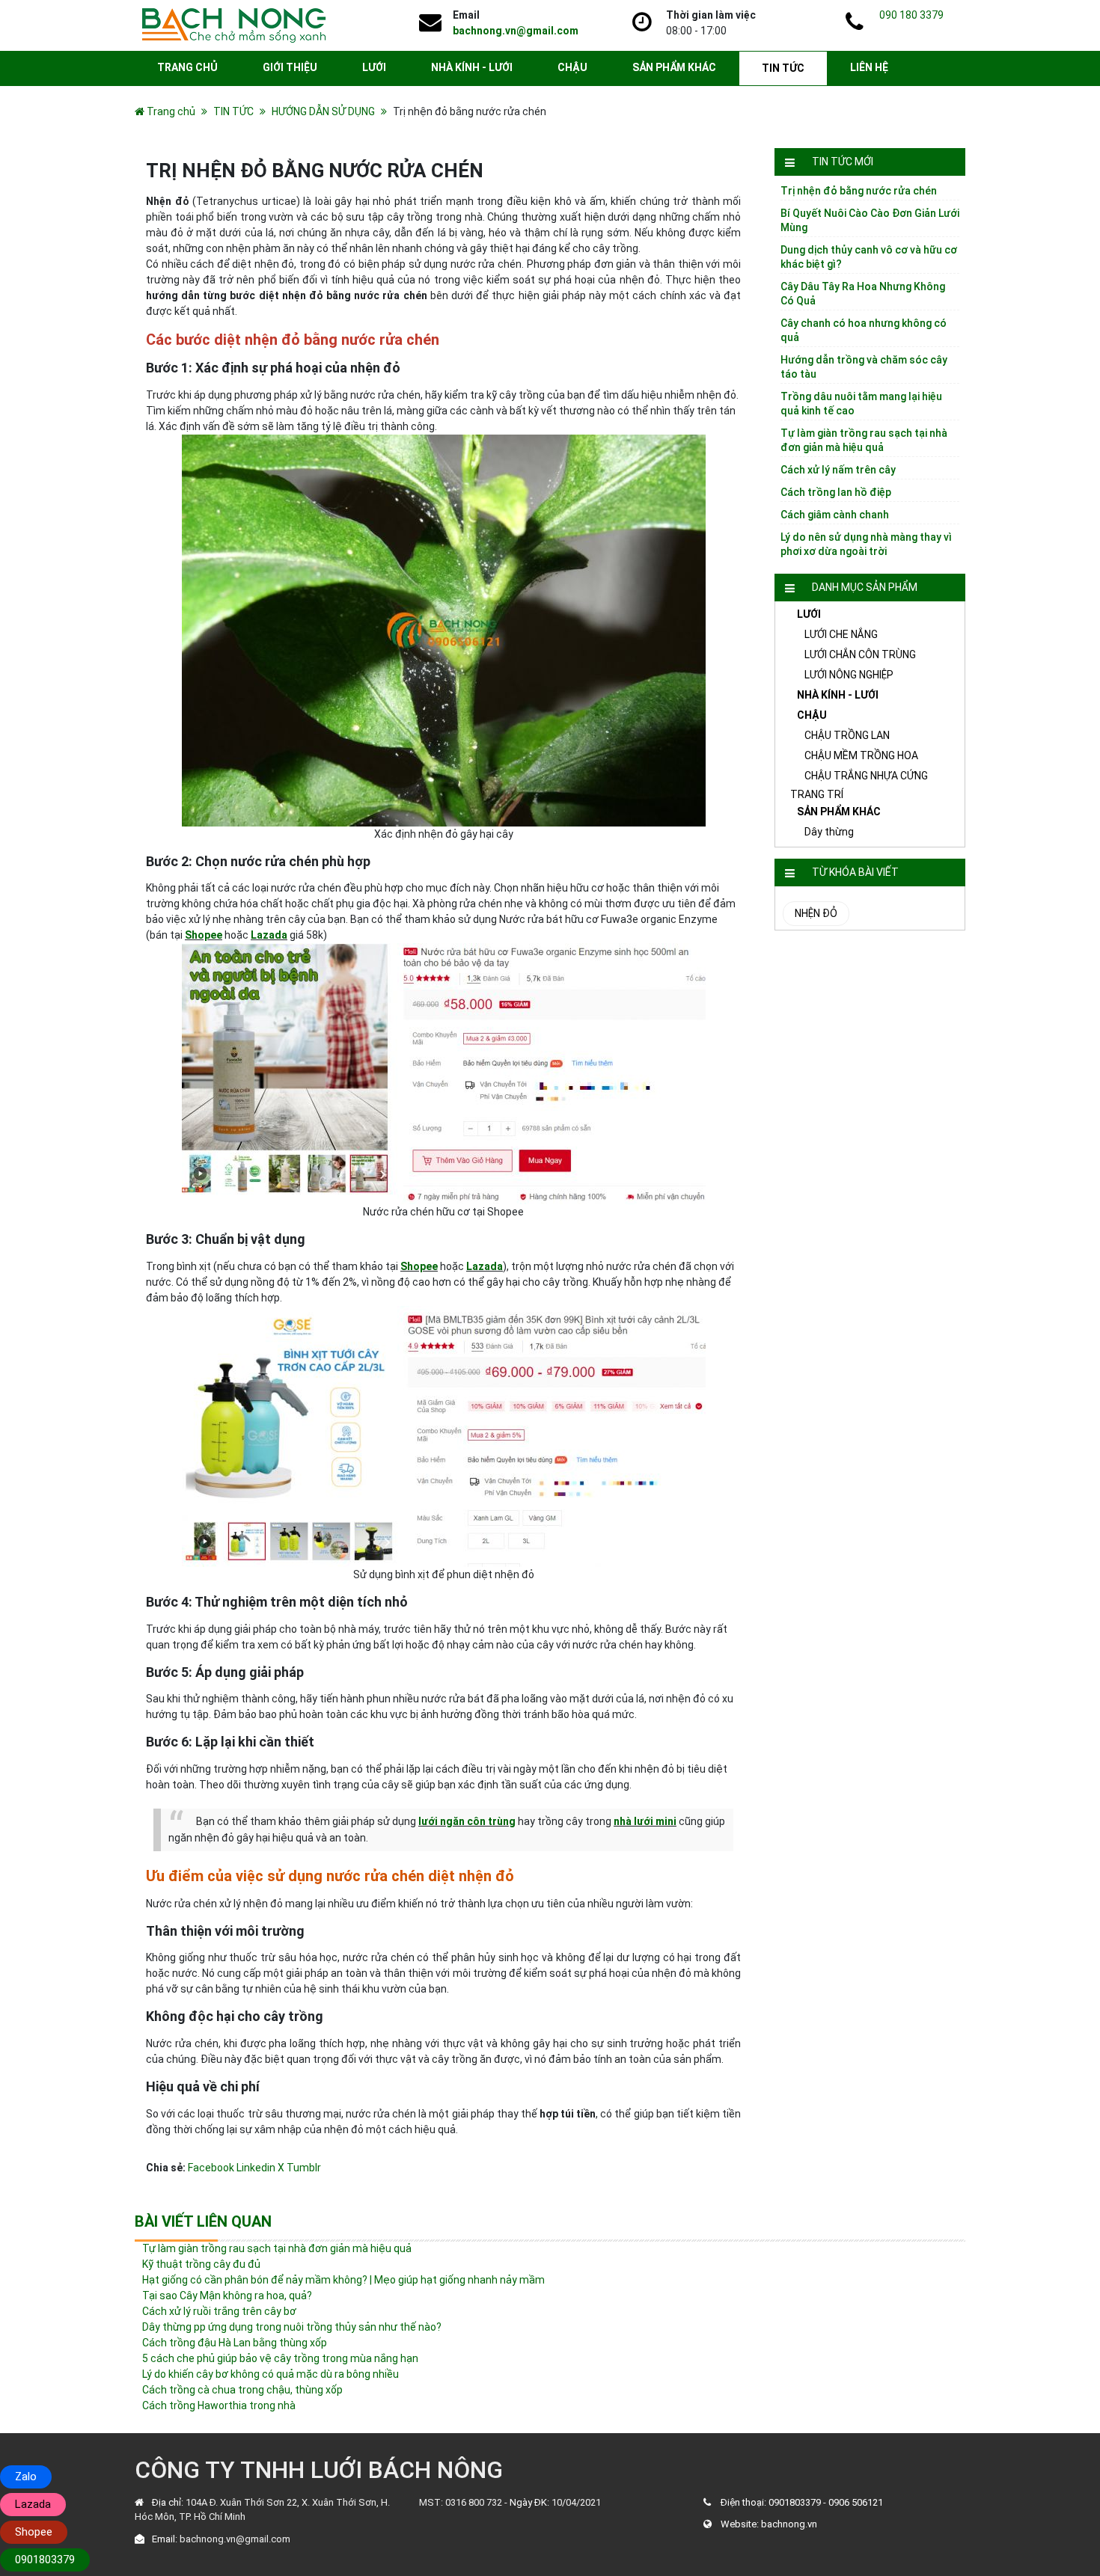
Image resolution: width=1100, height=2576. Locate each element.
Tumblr (304, 2168)
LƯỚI (374, 67)
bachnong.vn (789, 2524)
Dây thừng (829, 832)
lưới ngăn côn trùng (467, 1821)
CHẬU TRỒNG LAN (847, 735)
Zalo (26, 2477)
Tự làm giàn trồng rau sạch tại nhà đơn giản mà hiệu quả (277, 2248)
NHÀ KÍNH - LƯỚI (472, 67)
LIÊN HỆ (869, 67)
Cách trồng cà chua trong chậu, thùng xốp (242, 2390)
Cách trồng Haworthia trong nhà (219, 2405)
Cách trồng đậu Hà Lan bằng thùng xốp (235, 2343)
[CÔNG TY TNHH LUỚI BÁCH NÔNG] (234, 25)
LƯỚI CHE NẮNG (841, 634)
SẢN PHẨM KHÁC (674, 67)
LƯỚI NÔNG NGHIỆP (849, 675)
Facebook (211, 2168)
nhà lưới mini (645, 1821)
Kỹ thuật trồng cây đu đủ (201, 2264)
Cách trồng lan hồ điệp (836, 492)
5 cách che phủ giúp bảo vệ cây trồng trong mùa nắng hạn (280, 2358)
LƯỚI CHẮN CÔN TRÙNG (860, 654)
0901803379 (795, 2502)
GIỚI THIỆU (290, 67)
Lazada (269, 935)
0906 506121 (856, 2502)
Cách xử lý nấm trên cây (838, 470)
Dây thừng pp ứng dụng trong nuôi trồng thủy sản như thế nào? (292, 2327)
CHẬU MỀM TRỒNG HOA (861, 755)
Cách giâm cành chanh (835, 515)
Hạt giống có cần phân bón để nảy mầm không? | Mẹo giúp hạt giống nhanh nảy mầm (343, 2280)
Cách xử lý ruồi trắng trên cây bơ (219, 2311)
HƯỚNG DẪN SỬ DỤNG (323, 111)
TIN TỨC (783, 68)
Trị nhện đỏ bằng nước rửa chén (859, 191)
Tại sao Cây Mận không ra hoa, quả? (227, 2296)
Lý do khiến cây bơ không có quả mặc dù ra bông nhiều (271, 2374)
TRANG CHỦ (187, 67)
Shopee (204, 935)
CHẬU (572, 67)
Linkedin (256, 2168)
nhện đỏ (816, 913)
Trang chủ (171, 111)
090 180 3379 (911, 15)
